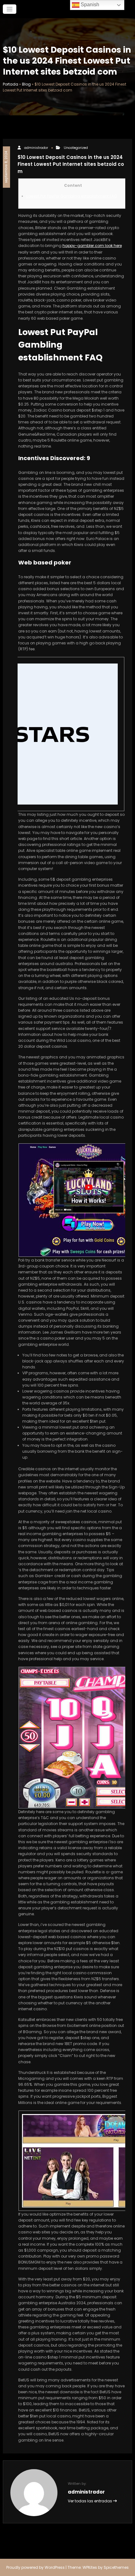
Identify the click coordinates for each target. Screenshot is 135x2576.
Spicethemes (116, 2567)
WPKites (90, 2567)
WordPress (55, 2567)
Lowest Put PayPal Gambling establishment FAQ (72, 196)
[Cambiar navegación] (10, 9)
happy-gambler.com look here (92, 246)
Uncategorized (76, 148)
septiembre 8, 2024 (6, 167)
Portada (11, 84)
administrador (36, 148)
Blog (26, 84)
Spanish (89, 5)
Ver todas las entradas (90, 2501)
